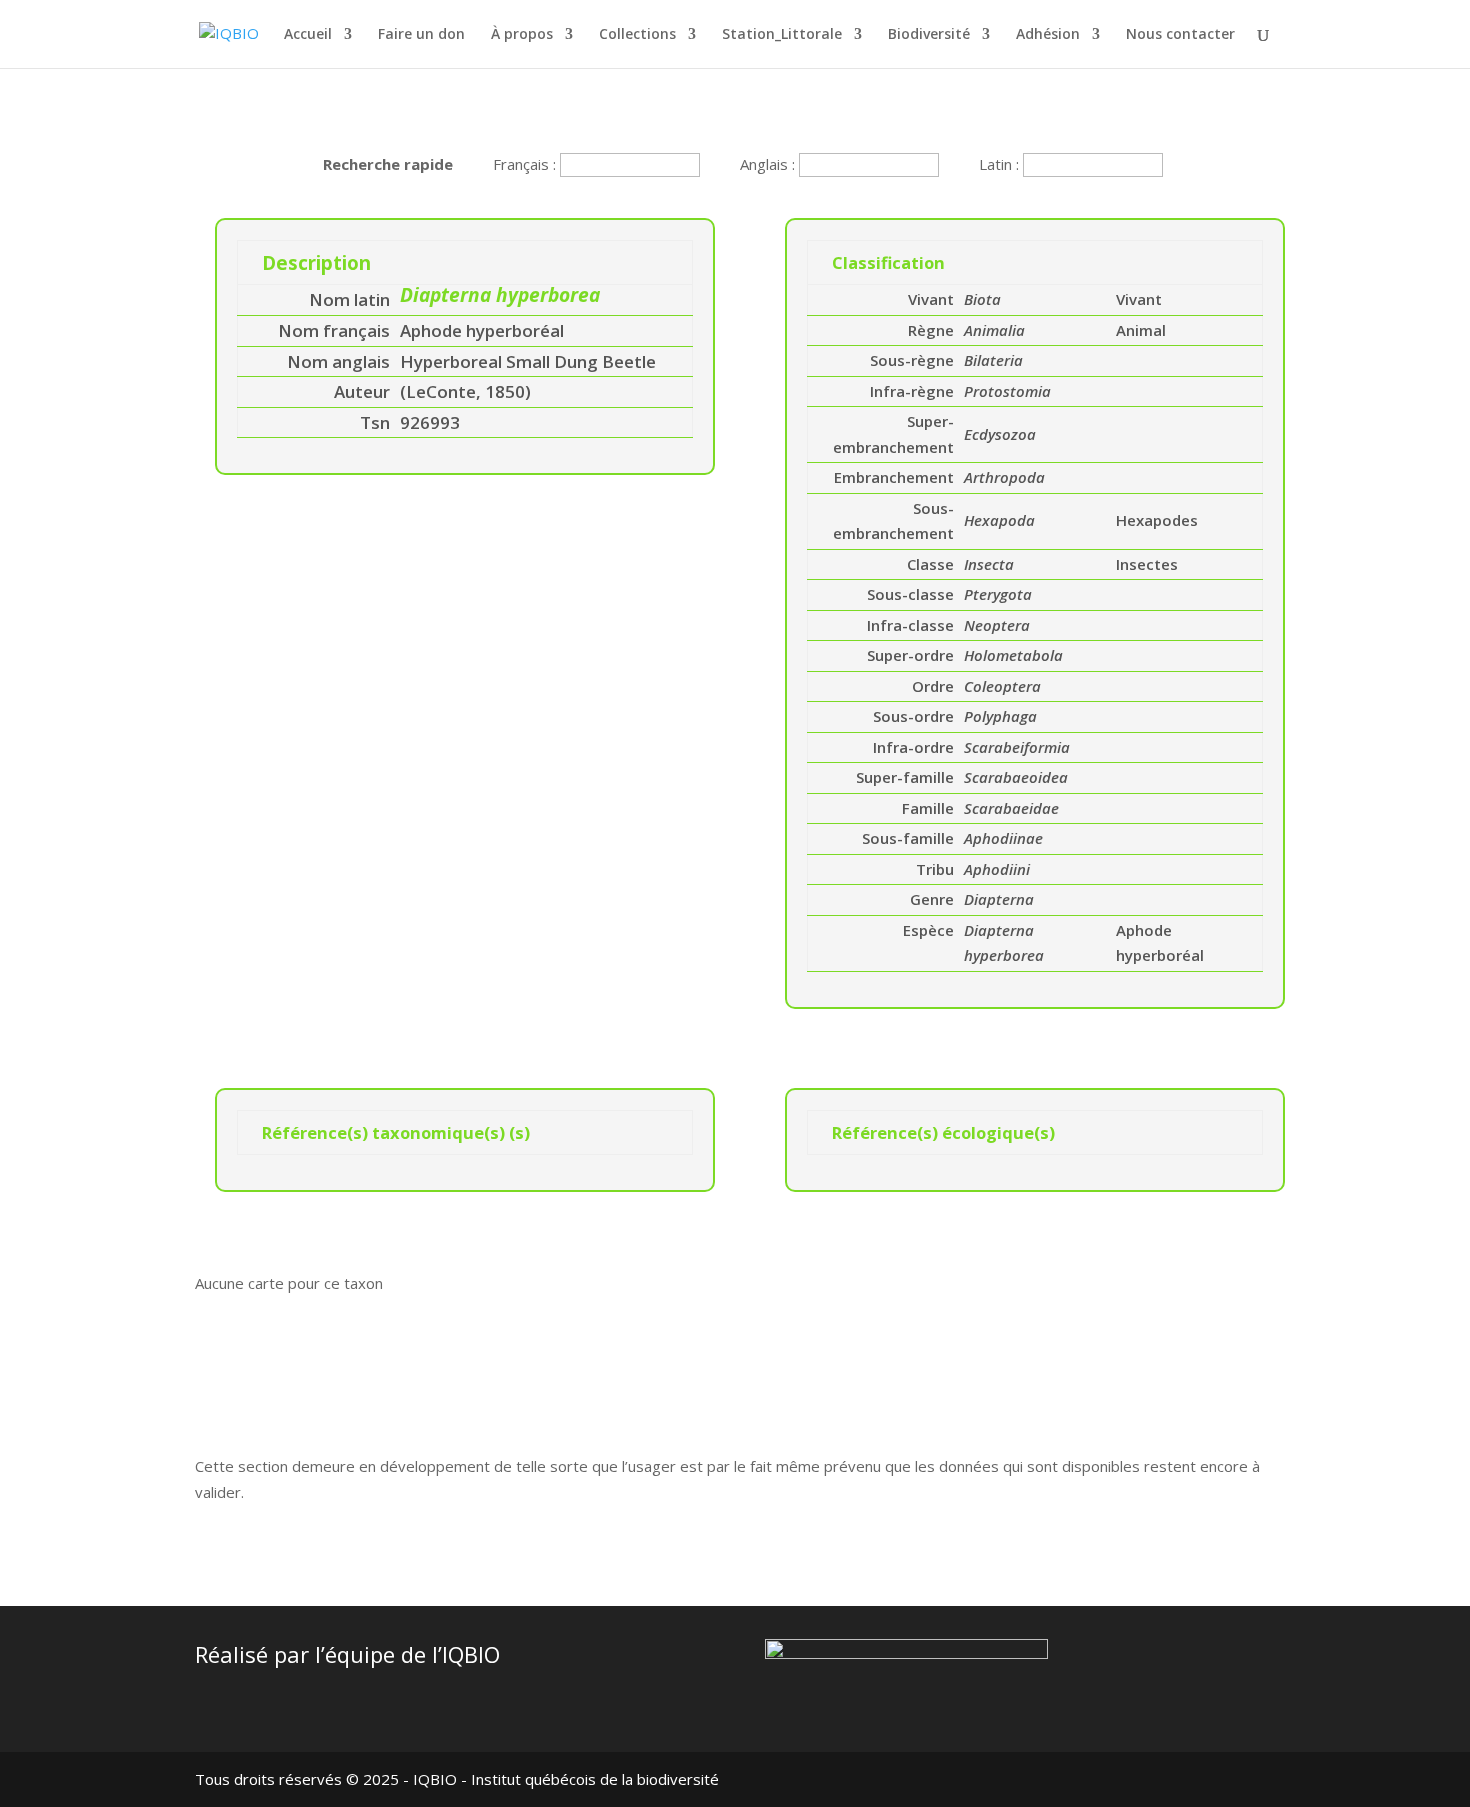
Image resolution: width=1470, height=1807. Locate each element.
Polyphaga (1000, 716)
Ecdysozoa (1000, 434)
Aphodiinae (1003, 838)
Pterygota (998, 594)
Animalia (994, 330)
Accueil (308, 35)
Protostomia (1007, 391)
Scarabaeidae (1011, 808)
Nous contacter (1180, 35)
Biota (982, 299)
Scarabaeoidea (1016, 777)
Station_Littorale (782, 35)
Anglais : (769, 164)
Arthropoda (1004, 477)
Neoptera (997, 625)
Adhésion (1048, 35)
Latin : (1001, 164)
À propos (522, 35)
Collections (637, 35)
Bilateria (993, 360)
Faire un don (421, 35)
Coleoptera (1002, 686)
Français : (526, 164)
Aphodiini (997, 869)
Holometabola (1013, 655)
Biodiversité (929, 35)
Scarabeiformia (1017, 747)
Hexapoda (999, 520)
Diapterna (999, 899)
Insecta (989, 564)
